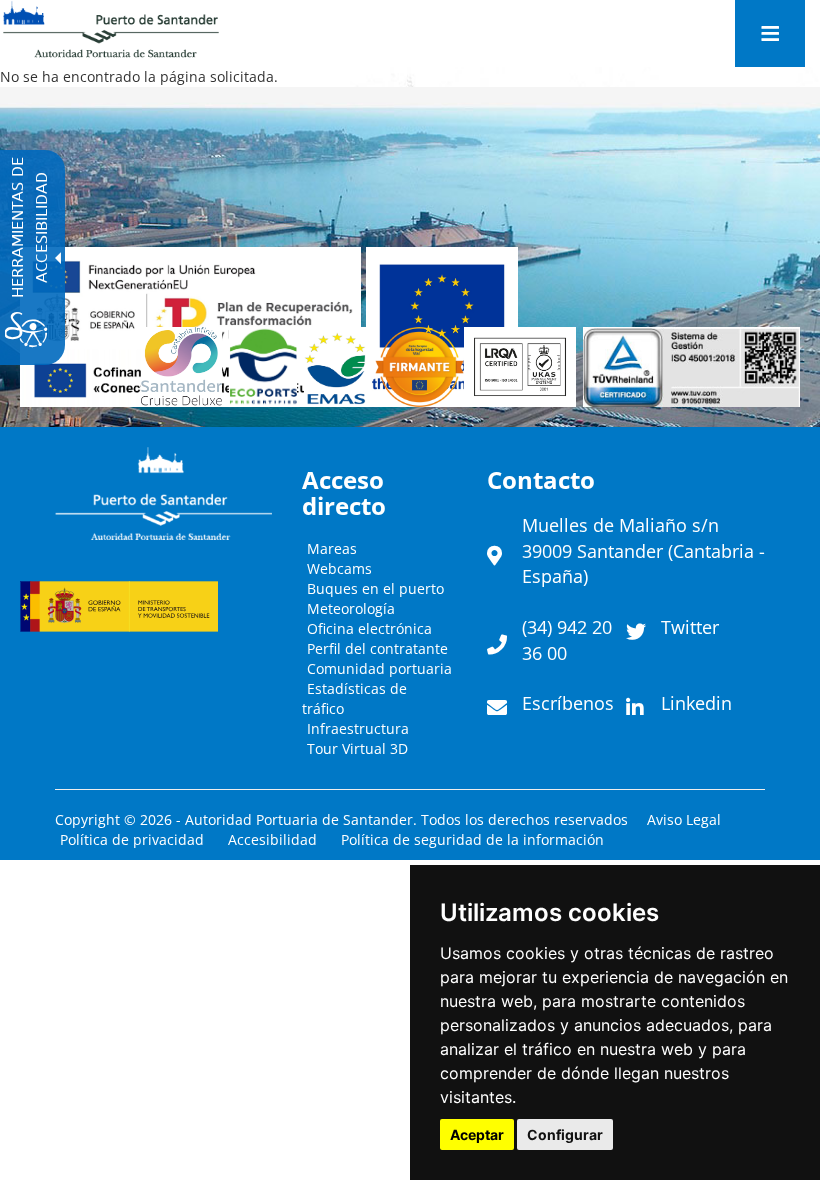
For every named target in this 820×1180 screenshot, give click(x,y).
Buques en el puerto (375, 588)
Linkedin (696, 703)
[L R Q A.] (419, 367)
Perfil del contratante (377, 648)
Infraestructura (358, 728)
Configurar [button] (565, 1134)
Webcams (339, 568)
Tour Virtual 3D (357, 748)
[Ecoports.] (267, 367)
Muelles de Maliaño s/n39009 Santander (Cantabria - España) (643, 550)
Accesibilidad (272, 839)
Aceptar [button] (477, 1134)
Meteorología (351, 608)
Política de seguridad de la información (472, 839)
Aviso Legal (684, 819)
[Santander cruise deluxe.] (185, 367)
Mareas (332, 548)
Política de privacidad (132, 839)
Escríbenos (568, 703)
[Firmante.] (339, 367)
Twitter (690, 627)
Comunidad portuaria (379, 668)
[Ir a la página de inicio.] (111, 30)
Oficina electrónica (369, 628)
